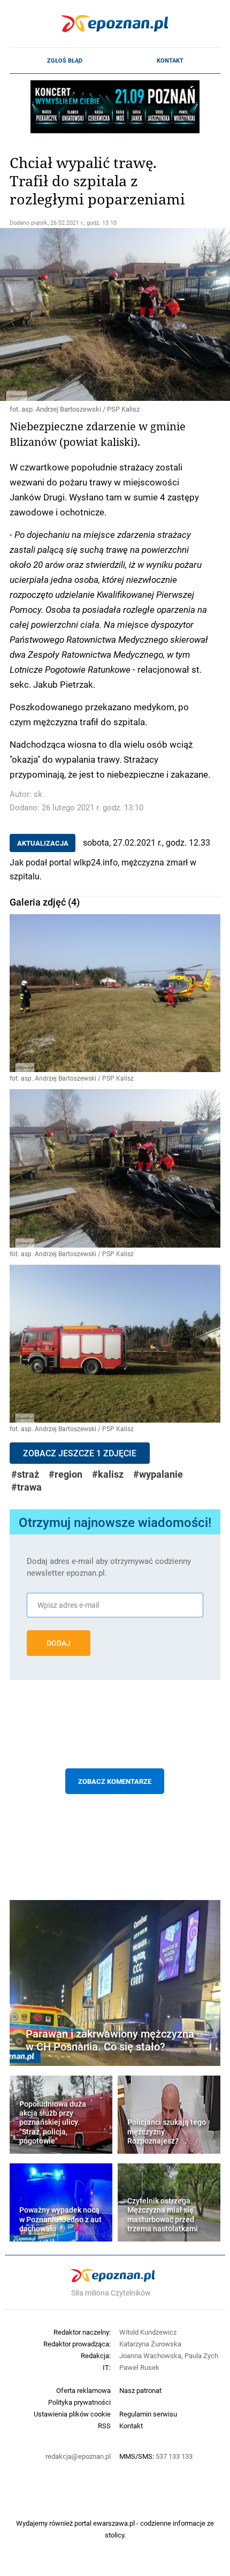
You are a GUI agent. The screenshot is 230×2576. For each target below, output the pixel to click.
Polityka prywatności (79, 2402)
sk (38, 794)
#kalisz (108, 1474)
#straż (25, 1474)
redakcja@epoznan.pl (78, 2456)
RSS (104, 2426)
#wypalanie (158, 1474)
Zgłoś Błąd (65, 60)
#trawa (26, 1487)
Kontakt (170, 60)
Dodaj (59, 1643)
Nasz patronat (140, 2390)
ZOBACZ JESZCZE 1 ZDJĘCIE (80, 1453)
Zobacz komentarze (115, 1781)
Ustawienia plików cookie (72, 2414)
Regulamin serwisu (148, 2414)
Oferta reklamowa (83, 2390)
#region (66, 1474)
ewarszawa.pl (114, 2523)
